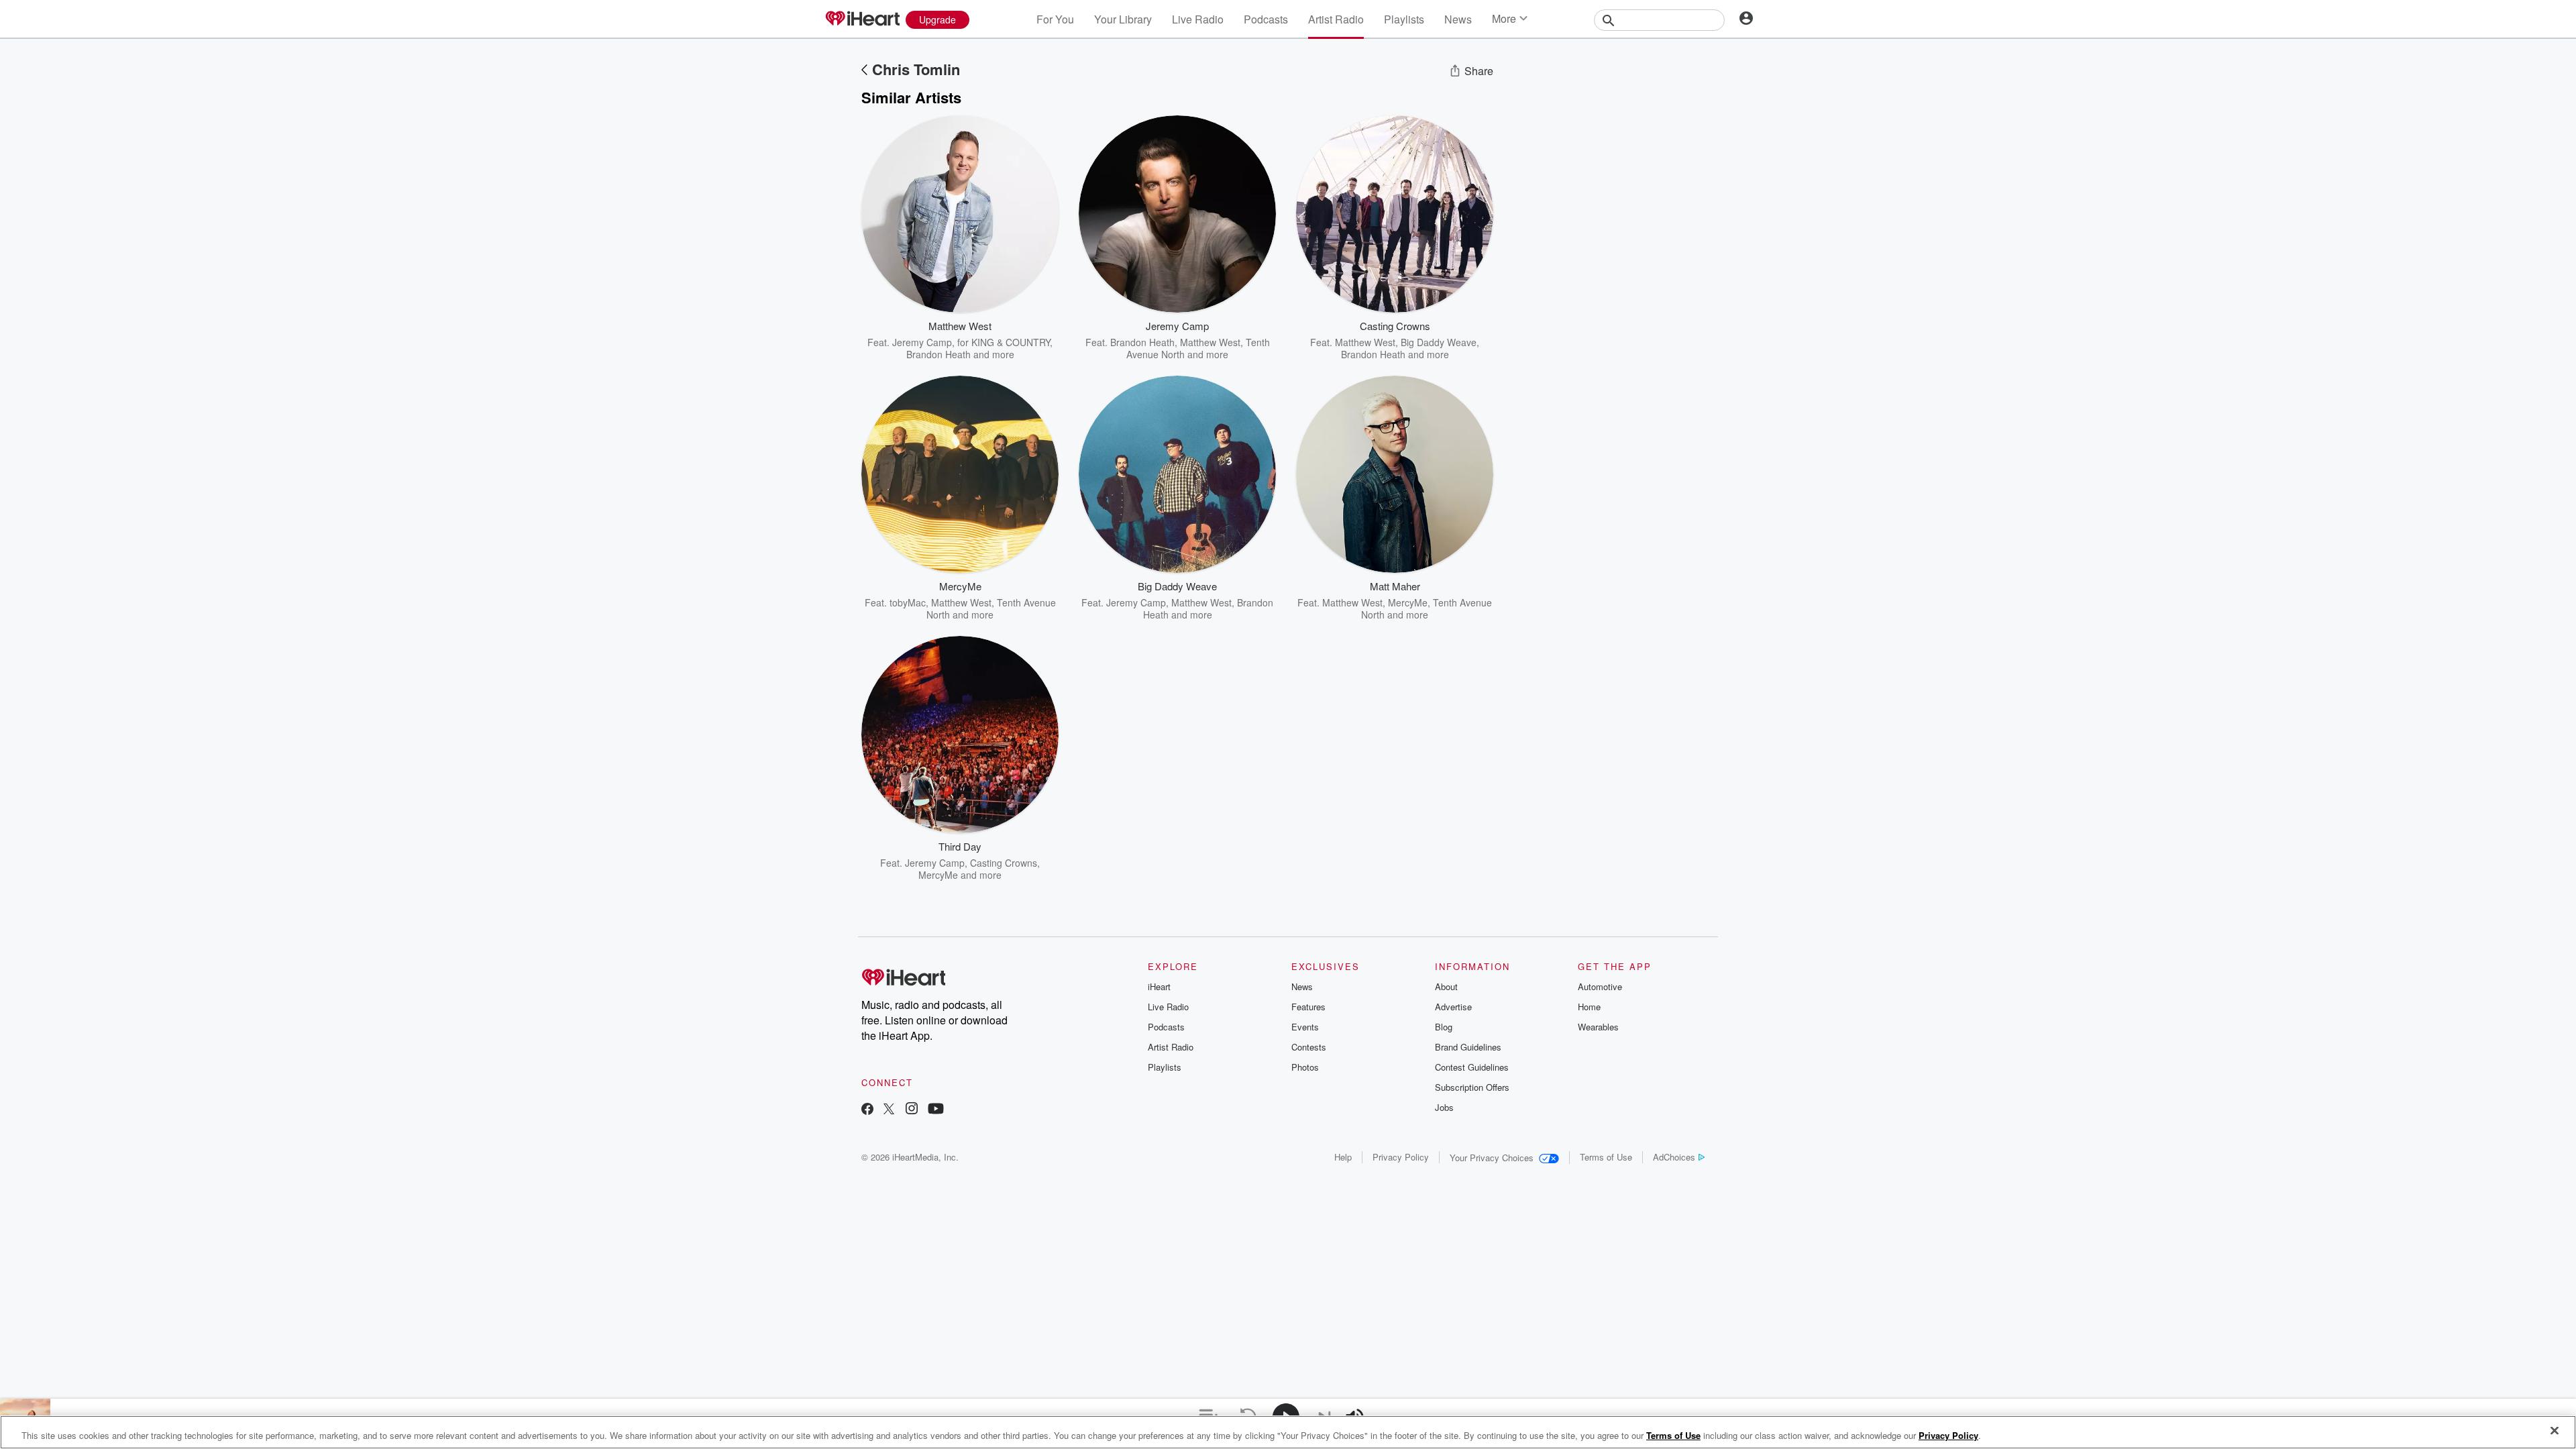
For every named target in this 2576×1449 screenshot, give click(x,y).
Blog (1444, 1027)
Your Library (1123, 19)
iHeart (1159, 986)
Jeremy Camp (922, 342)
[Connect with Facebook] (867, 1110)
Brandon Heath (938, 354)
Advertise (1453, 1007)
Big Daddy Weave (1439, 342)
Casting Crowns (1004, 863)
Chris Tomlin (916, 69)
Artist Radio (1336, 19)
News (1458, 19)
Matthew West (1210, 342)
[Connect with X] (889, 1110)
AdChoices (1674, 1157)
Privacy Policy (1401, 1157)
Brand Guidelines (1468, 1047)
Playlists (1404, 19)
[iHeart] (862, 19)
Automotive (1600, 986)
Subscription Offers (1472, 1087)
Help (1343, 1157)
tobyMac (908, 602)
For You (1055, 19)
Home (1589, 1007)
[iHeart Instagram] (912, 1110)
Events (1305, 1027)
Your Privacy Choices (1492, 1158)
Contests (1309, 1047)
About (1446, 986)
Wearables (1598, 1027)
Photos (1305, 1067)
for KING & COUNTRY (1004, 342)
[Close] (2555, 1431)
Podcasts (1266, 19)
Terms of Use (1606, 1157)
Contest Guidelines (1472, 1067)
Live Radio (1198, 19)
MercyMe (1408, 602)
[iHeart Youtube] (936, 1110)
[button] (1038, 340)
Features (1308, 1007)
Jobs (1444, 1107)
